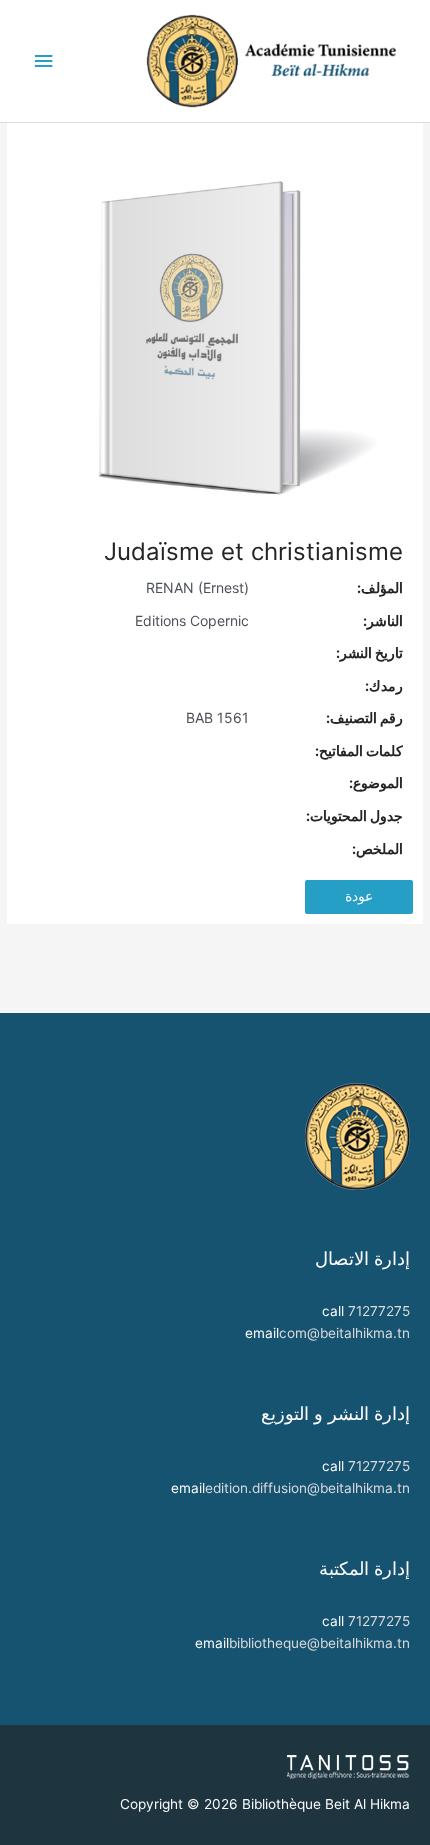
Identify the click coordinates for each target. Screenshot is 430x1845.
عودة (359, 896)
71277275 (379, 1311)
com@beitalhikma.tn (344, 1333)
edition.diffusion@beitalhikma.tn (307, 1488)
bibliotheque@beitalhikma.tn (319, 1643)
